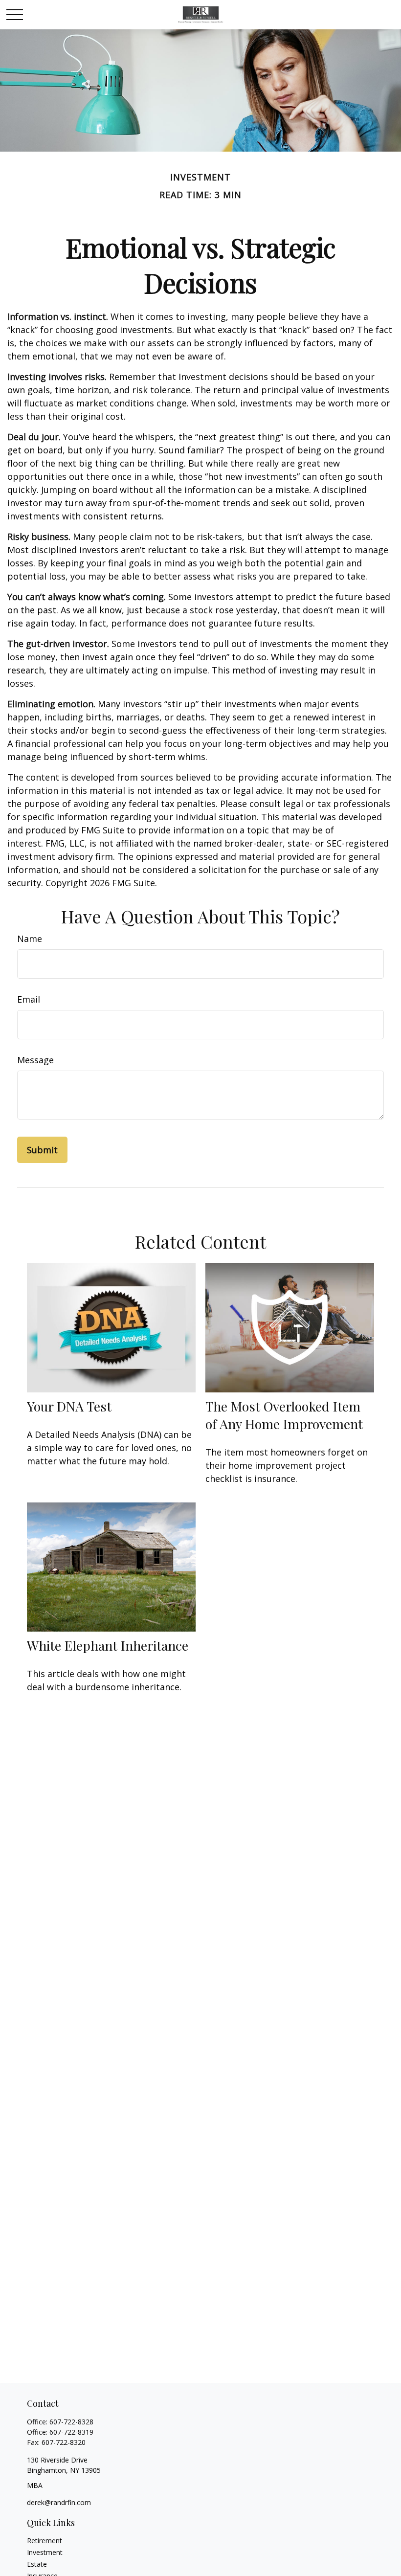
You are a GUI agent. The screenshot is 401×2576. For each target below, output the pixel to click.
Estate (37, 2564)
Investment (45, 2552)
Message (35, 1060)
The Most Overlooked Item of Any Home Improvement (284, 1415)
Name (30, 939)
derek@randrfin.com (59, 2502)
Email (29, 999)
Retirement (45, 2541)
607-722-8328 (71, 2422)
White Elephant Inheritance (108, 1645)
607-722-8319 (71, 2432)
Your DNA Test (69, 1406)
